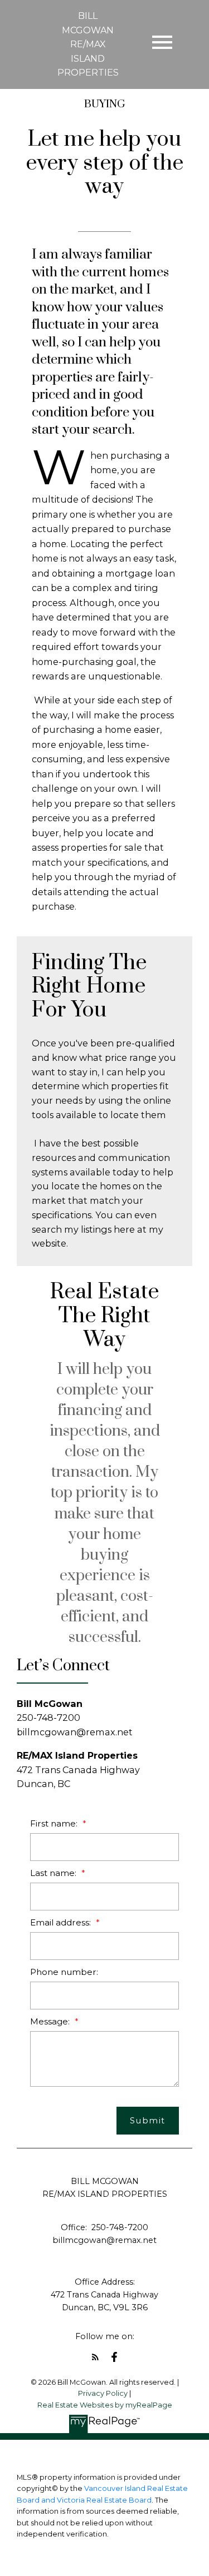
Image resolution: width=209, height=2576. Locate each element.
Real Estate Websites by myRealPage (105, 2405)
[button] (95, 2357)
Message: (51, 2021)
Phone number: (64, 1972)
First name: (55, 1823)
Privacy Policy (103, 2393)
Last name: (54, 1873)
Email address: (62, 1922)
